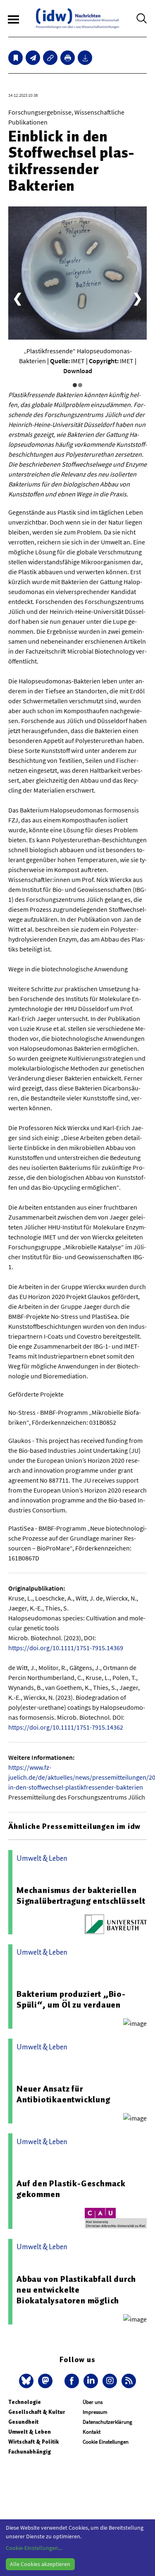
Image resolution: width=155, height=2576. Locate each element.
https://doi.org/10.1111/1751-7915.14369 (66, 1648)
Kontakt (92, 2432)
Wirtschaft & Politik (33, 2442)
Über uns (93, 2402)
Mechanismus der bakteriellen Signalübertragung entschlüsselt (81, 1895)
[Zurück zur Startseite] (77, 18)
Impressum (95, 2412)
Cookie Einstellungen (106, 2442)
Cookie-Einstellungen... (34, 2548)
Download (78, 371)
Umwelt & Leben (30, 2432)
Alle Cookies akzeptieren (40, 2564)
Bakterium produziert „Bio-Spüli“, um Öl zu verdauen (71, 1999)
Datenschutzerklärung (107, 2422)
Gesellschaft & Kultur (37, 2412)
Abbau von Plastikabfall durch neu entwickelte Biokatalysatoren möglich (76, 2290)
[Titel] (15, 58)
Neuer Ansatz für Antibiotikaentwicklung (63, 2094)
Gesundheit (23, 2422)
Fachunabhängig (30, 2452)
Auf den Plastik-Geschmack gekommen (71, 2189)
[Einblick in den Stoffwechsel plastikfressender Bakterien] (33, 58)
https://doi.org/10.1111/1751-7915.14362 (66, 1727)
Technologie (25, 2402)
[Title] (50, 58)
